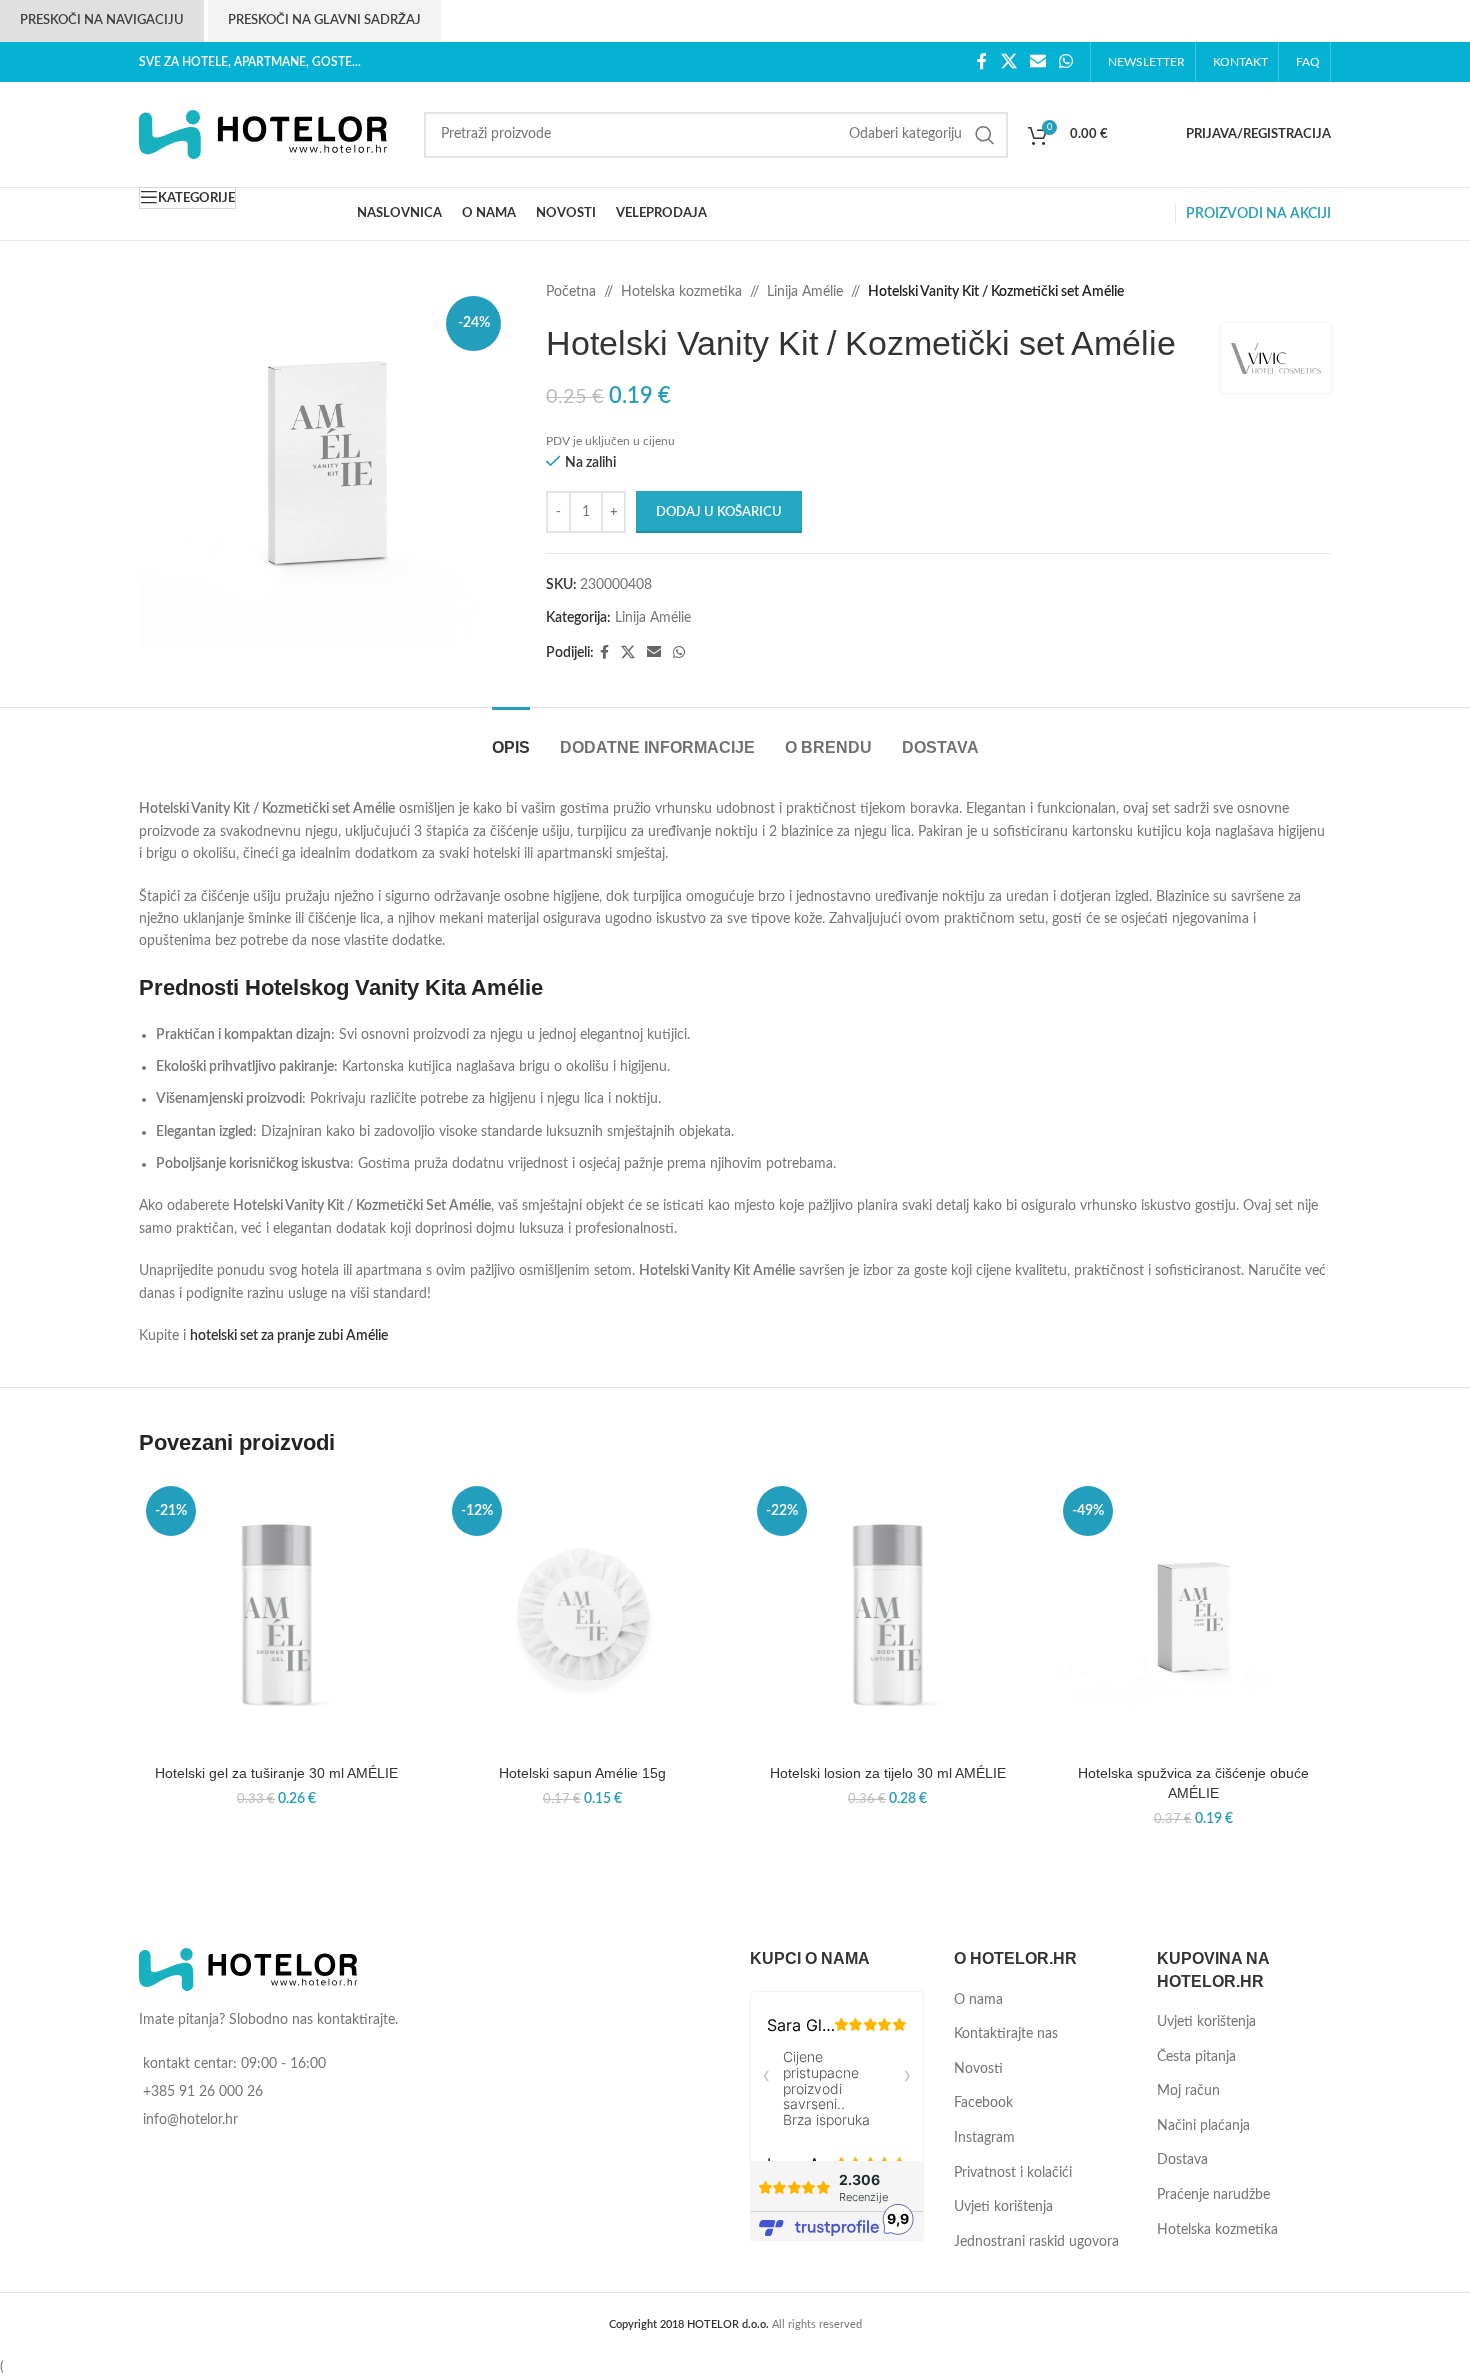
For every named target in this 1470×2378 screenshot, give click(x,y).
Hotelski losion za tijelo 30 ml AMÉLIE (888, 1773)
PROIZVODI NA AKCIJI (1258, 214)
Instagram (984, 2138)
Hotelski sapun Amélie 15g (582, 1773)
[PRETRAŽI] (985, 135)
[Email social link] (1037, 61)
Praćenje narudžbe (1213, 2195)
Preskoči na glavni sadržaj (324, 20)
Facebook (983, 2103)
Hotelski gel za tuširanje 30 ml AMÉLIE (276, 1773)
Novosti (978, 2069)
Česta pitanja (1196, 2057)
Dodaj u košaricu (719, 512)
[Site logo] (264, 134)
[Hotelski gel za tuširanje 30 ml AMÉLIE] (277, 1617)
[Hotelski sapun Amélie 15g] (583, 1617)
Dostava (1182, 2160)
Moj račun (1188, 2091)
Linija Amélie (805, 292)
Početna (571, 292)
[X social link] (1008, 61)
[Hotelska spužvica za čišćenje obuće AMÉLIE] (1194, 1617)
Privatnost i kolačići (1013, 2173)
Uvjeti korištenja (1003, 2207)
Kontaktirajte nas (1006, 2034)
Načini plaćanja (1203, 2126)
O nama (978, 2000)
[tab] (511, 737)
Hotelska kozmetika (681, 292)
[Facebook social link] (982, 61)
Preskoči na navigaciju (102, 20)
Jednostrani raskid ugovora (1036, 2242)
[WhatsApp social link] (1066, 61)
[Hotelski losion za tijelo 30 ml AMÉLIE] (888, 1617)
